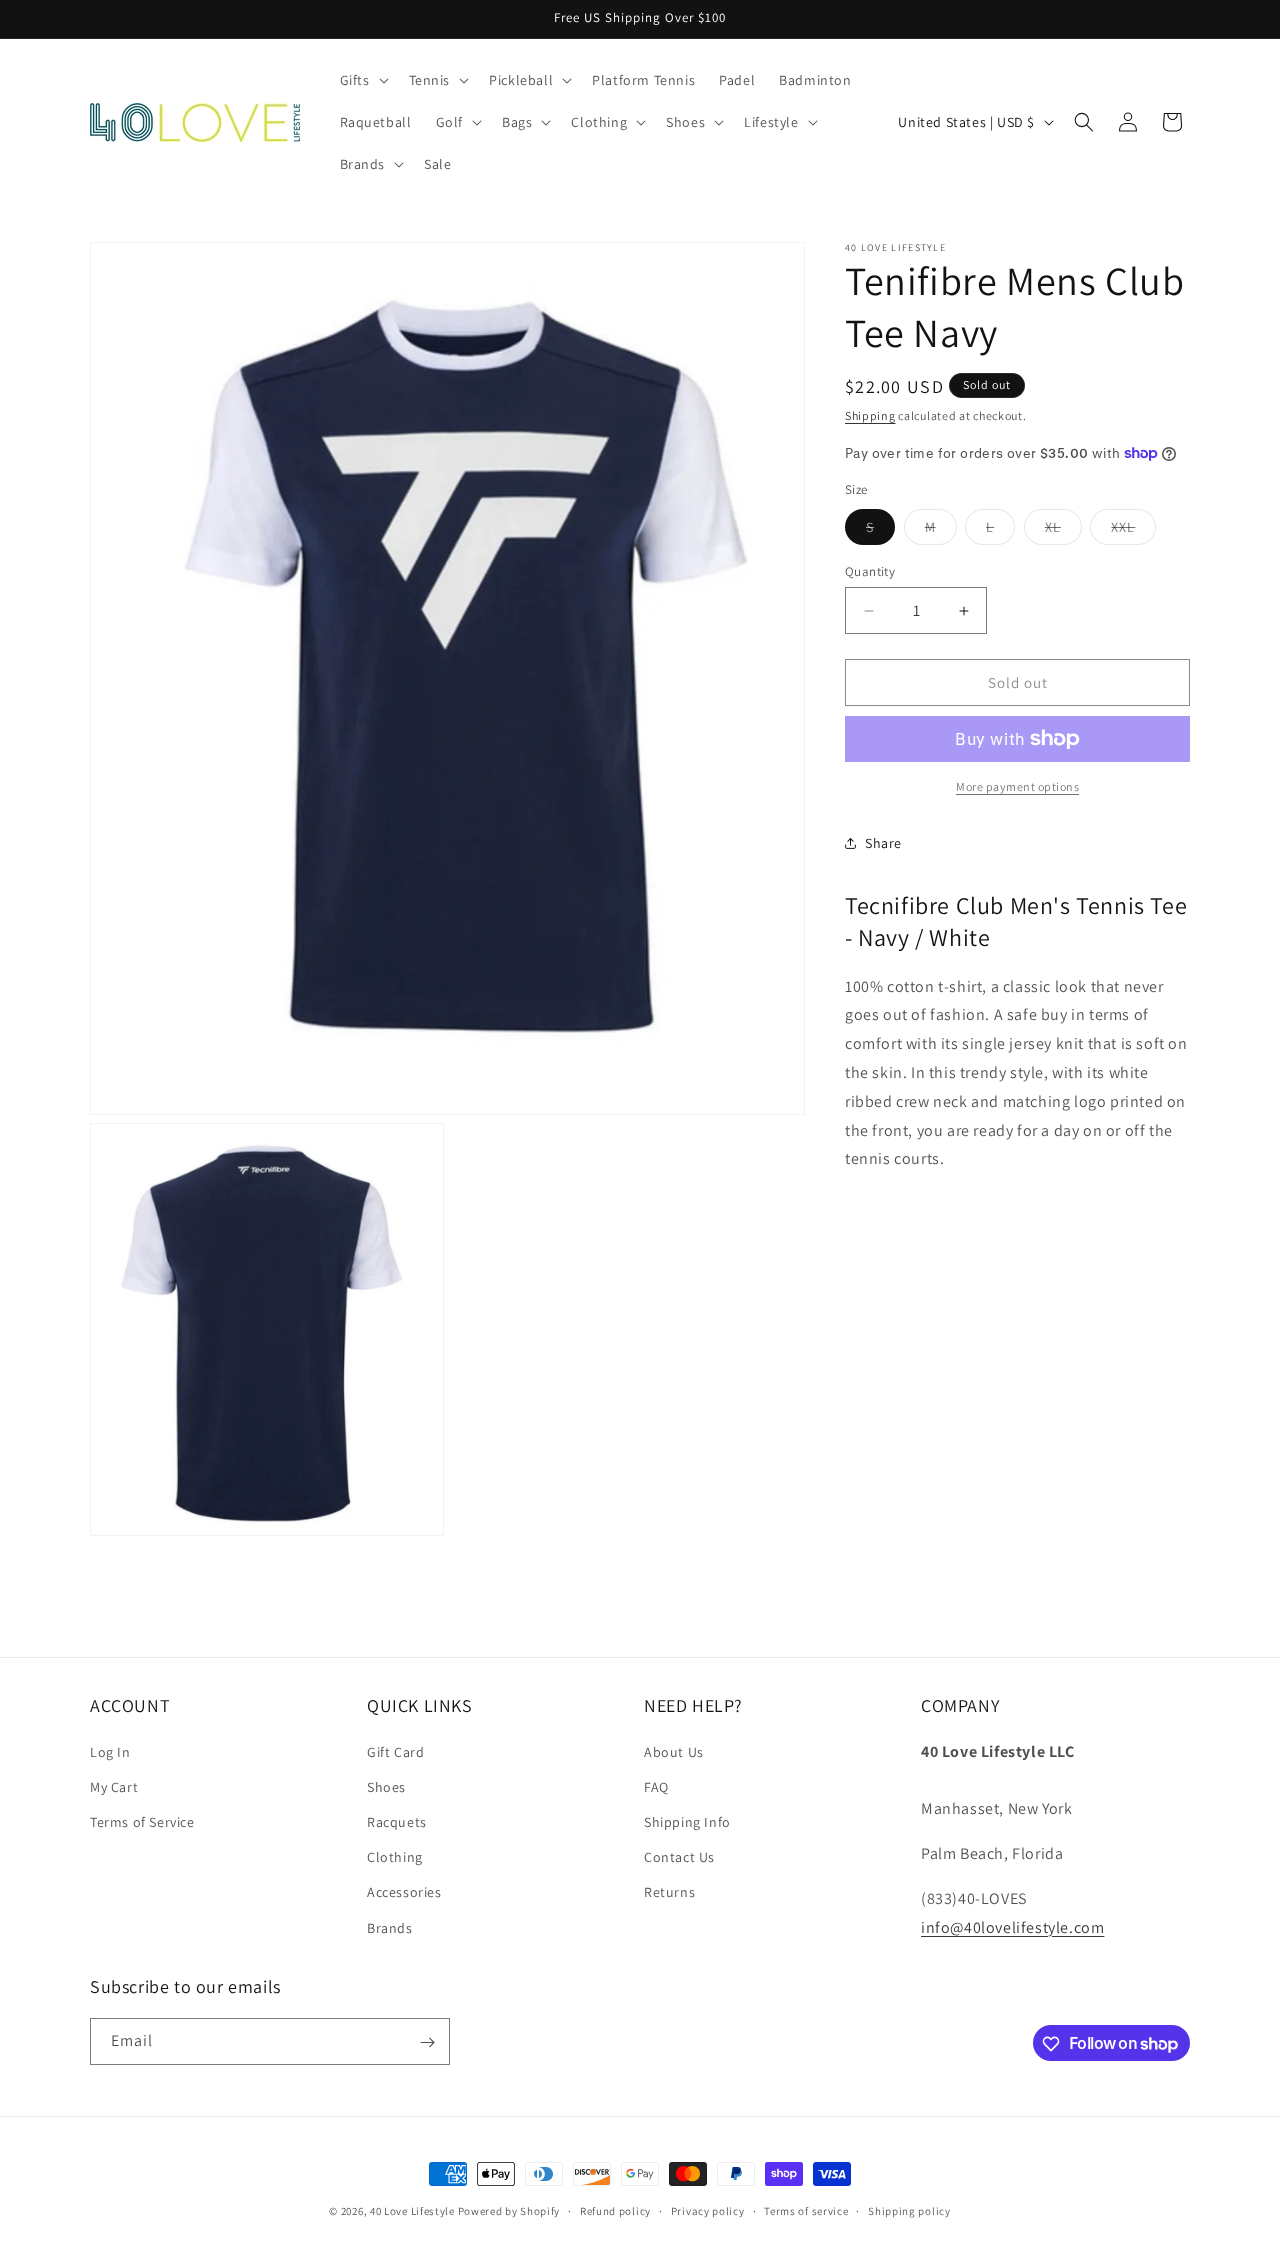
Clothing (395, 1857)
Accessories (404, 1892)
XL (1063, 531)
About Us (674, 1751)
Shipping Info (687, 1821)
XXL (1133, 531)
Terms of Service (142, 1821)
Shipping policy (909, 2210)
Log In (110, 1751)
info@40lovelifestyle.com (1012, 1926)
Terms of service (806, 2210)
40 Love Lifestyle (414, 2211)
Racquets (397, 1821)
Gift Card (395, 1751)
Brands (390, 1927)
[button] (362, 80)
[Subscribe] (427, 2042)
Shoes (386, 1786)
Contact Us (679, 1857)
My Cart (114, 1786)
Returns (669, 1892)
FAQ (656, 1786)
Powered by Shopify (509, 2211)
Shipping (870, 415)
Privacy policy (708, 2210)
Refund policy (615, 2210)
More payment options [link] (1017, 786)
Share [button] (883, 843)
